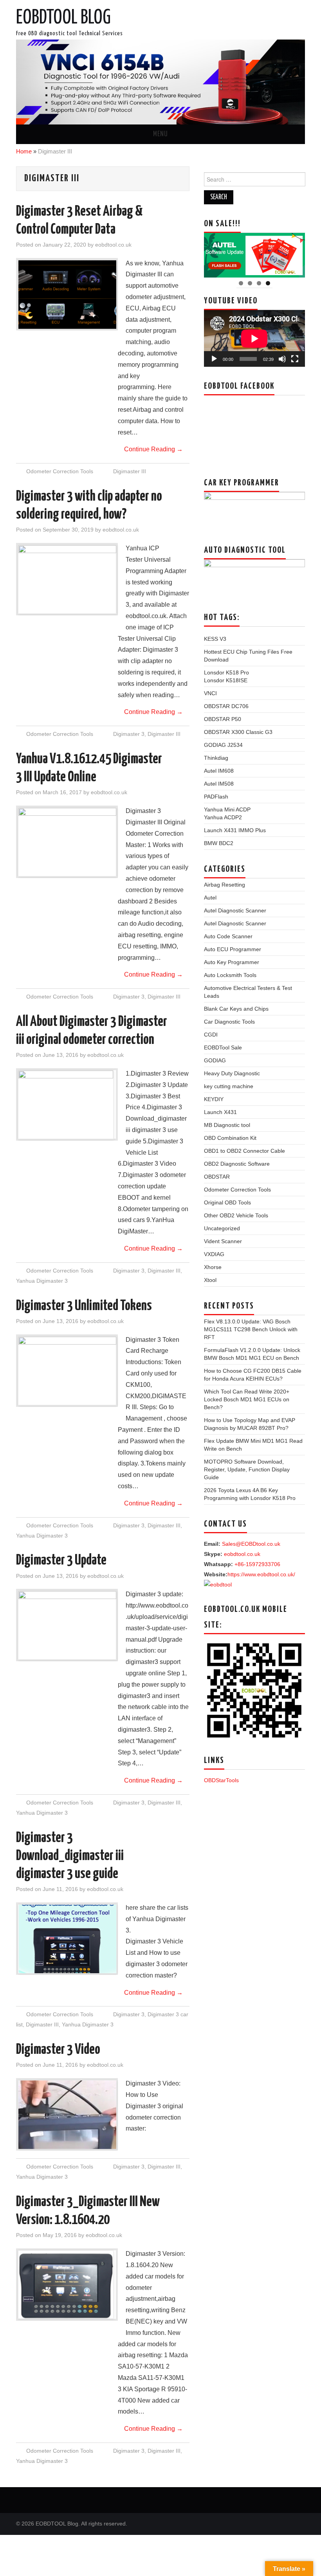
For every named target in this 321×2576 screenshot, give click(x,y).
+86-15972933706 (257, 1564)
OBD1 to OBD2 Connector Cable (244, 1151)
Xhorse (213, 1267)
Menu (160, 134)
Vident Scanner (223, 1241)
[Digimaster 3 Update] (67, 1625)
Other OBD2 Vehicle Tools (236, 1215)
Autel (210, 898)
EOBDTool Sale (223, 1047)
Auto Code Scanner (228, 936)
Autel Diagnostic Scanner (235, 910)
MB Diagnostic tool (227, 1125)
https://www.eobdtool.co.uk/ (261, 1574)
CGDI (211, 1035)
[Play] (214, 359)
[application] (254, 338)
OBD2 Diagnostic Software (237, 1164)
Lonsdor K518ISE (226, 680)
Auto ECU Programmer (233, 949)
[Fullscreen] (295, 359)
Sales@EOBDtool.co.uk (251, 1544)
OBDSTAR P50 (223, 719)
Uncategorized (222, 1228)
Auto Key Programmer (232, 962)
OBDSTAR (217, 1177)
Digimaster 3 (129, 734)
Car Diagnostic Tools (229, 1022)
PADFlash (216, 797)
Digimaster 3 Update (61, 1561)
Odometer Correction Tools (60, 471)
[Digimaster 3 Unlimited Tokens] (67, 1371)
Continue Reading (153, 449)
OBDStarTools (221, 1780)
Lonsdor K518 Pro (226, 672)
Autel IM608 (219, 771)
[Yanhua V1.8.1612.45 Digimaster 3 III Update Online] (67, 842)
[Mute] (282, 359)
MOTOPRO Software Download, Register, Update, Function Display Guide (247, 1469)
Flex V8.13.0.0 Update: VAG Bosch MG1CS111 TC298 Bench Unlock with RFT (251, 1329)
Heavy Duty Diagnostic (232, 1073)
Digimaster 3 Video (58, 2050)
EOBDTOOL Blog (63, 18)
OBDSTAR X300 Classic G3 (238, 732)
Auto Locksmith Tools (230, 975)
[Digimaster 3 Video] (67, 2115)
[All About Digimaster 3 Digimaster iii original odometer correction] (67, 1105)
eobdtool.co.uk (113, 245)
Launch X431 (220, 1112)
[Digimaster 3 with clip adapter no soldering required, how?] (67, 580)
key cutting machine (229, 1086)
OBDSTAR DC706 (226, 706)
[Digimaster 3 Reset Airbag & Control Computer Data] (67, 295)
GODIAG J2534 (223, 745)
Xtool (210, 1280)
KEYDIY (214, 1099)
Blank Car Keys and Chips (236, 1009)
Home (24, 151)
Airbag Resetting (225, 885)
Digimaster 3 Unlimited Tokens (84, 1306)
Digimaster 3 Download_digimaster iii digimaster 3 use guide (70, 1856)
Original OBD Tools (227, 1202)
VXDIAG (214, 1254)
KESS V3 (215, 639)
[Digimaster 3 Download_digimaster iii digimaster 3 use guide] (67, 1939)
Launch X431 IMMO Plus (235, 830)
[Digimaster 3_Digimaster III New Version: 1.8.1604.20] (67, 2285)
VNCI (210, 693)
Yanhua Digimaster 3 (42, 1281)
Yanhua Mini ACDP (227, 809)
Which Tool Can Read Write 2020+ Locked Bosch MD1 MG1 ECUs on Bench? (247, 1399)
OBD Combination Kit (230, 1138)
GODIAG (215, 1060)
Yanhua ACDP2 (223, 817)
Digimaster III (130, 471)
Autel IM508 (219, 784)
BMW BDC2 (219, 843)
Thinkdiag (216, 758)
